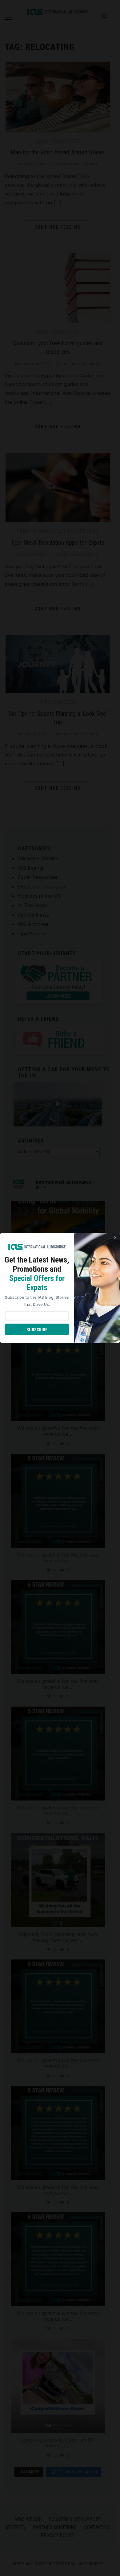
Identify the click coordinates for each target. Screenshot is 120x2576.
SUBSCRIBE (37, 1330)
